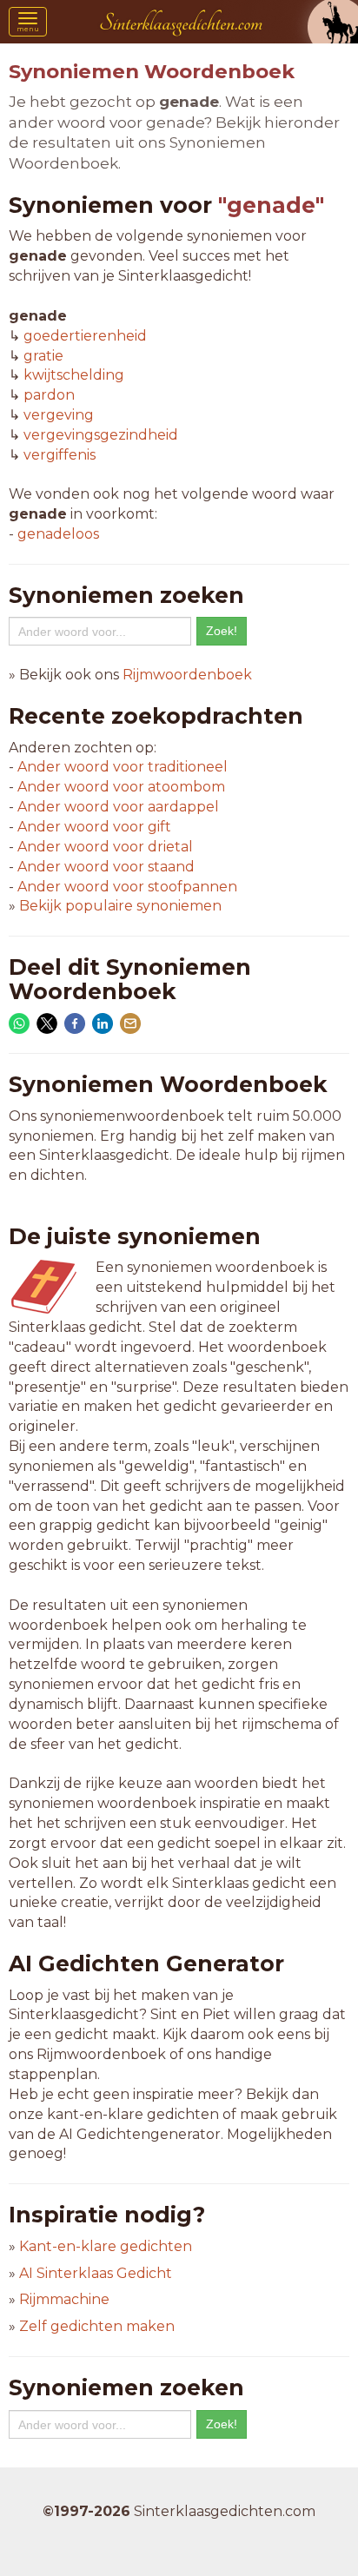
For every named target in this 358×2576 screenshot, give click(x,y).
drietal (105, 847)
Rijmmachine (64, 2299)
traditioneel (123, 767)
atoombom (121, 787)
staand (106, 867)
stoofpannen (127, 887)
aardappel (118, 807)
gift (94, 827)
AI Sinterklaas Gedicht (96, 2273)
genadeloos (58, 534)
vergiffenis (60, 455)
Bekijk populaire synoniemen (120, 906)
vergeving (59, 415)
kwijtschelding (74, 375)
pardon (49, 395)
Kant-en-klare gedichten (106, 2246)
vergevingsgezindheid (101, 435)
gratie (43, 356)
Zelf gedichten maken (97, 2326)
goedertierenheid (85, 336)
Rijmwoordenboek (187, 675)
